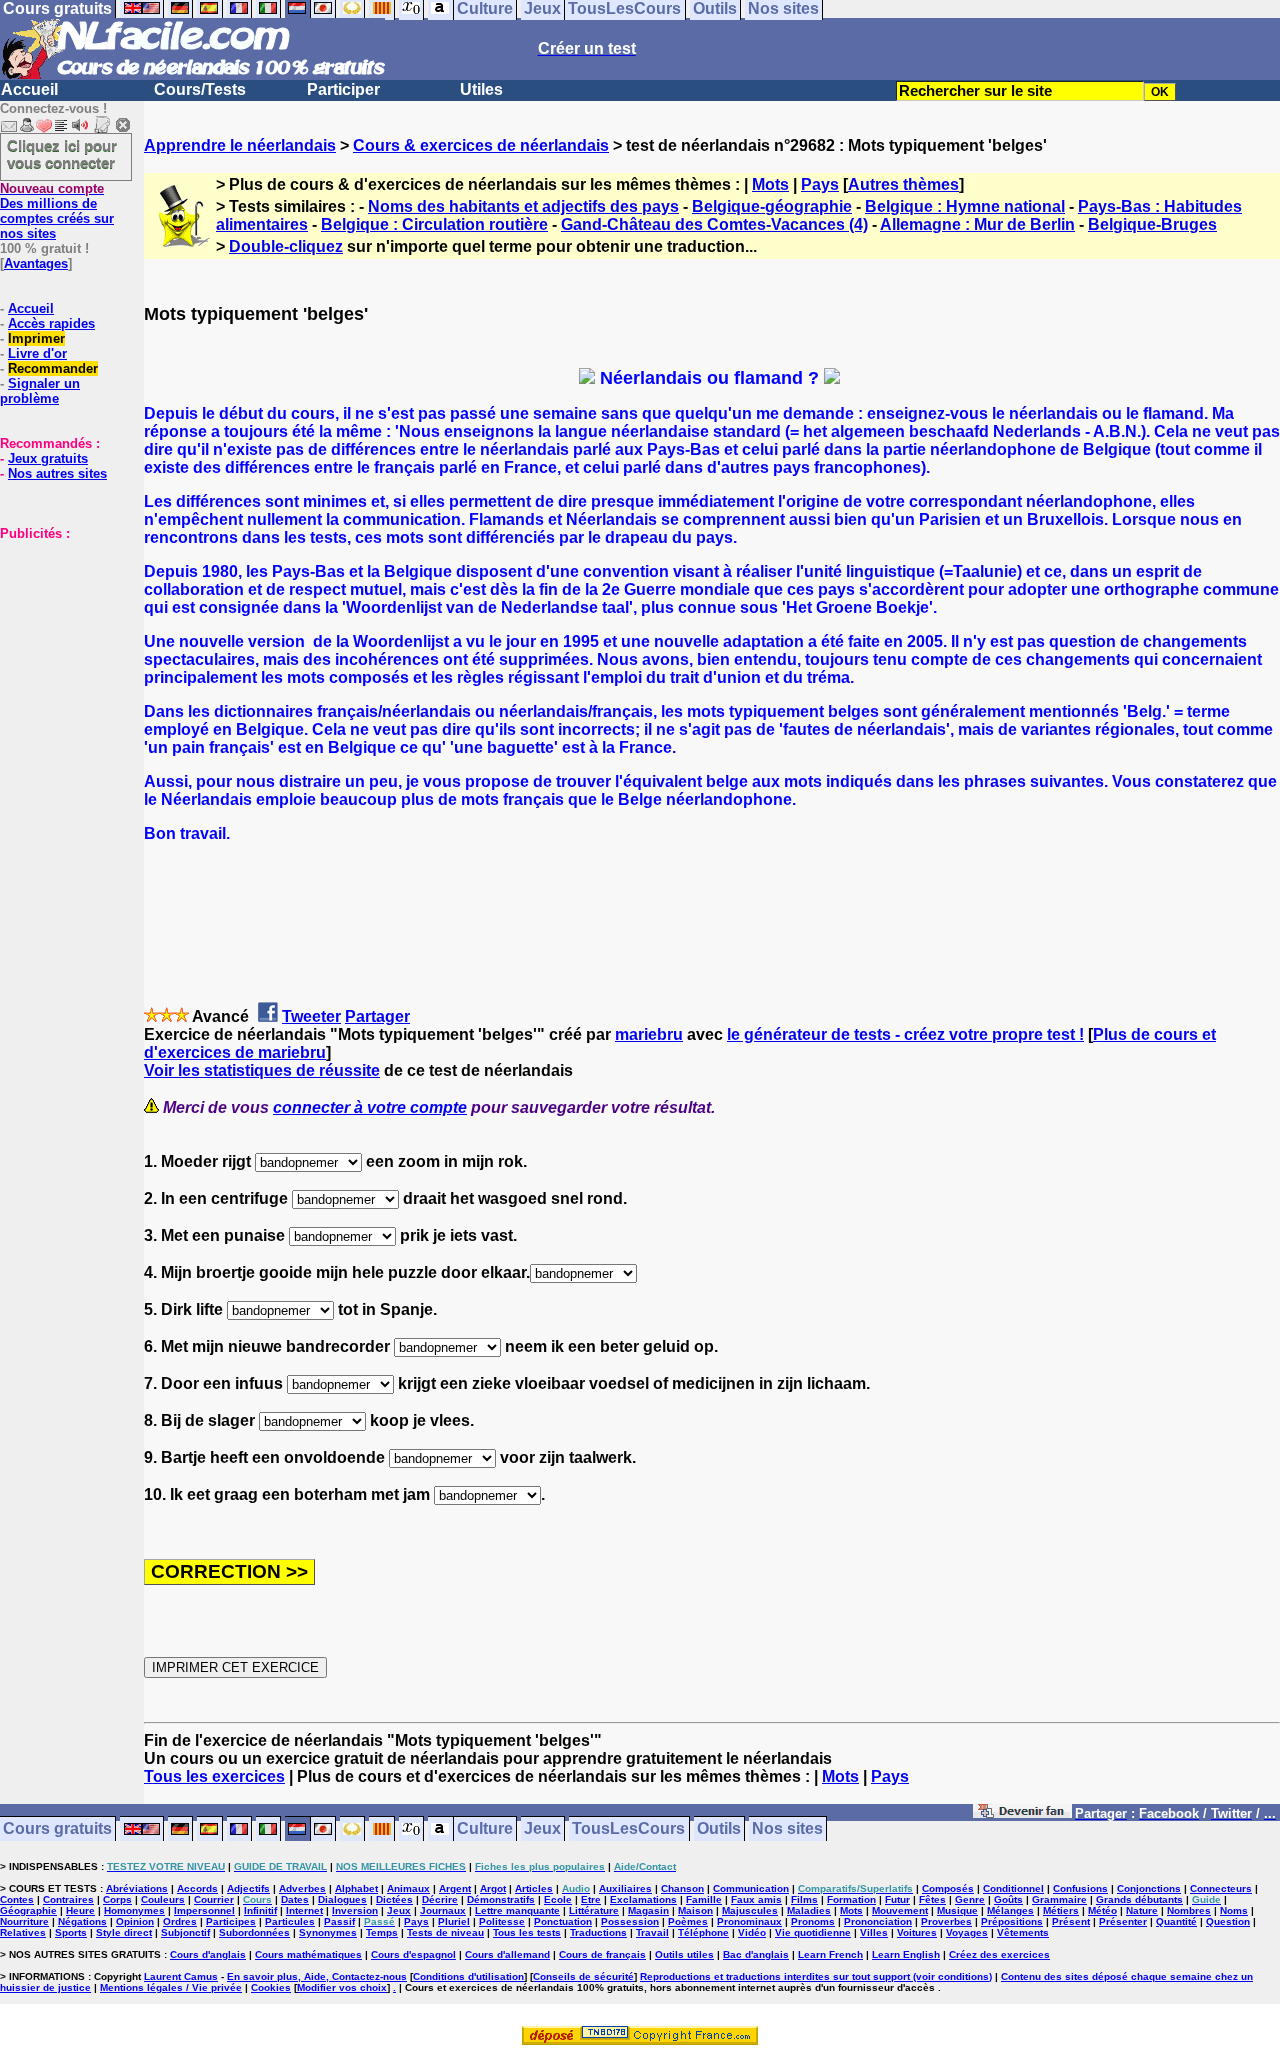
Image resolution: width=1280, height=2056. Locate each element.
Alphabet (356, 1888)
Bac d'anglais (756, 1954)
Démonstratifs (501, 1899)
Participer (343, 89)
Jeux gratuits (48, 458)
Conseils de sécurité (583, 1976)
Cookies (271, 1987)
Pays (820, 184)
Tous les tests (527, 1932)
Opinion (135, 1921)
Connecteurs (1221, 1888)
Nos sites (787, 1829)
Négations (82, 1921)
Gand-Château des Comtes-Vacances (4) (714, 224)
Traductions (598, 1932)
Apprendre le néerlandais (240, 145)
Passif (339, 1921)
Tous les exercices (214, 1776)
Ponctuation (563, 1921)
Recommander (53, 368)
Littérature (594, 1910)
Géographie (28, 1910)
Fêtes (932, 1899)
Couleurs (163, 1899)
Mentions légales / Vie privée (171, 1987)
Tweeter (311, 1016)
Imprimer (36, 338)
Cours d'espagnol (413, 1954)
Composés (948, 1888)
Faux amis (756, 1899)
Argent (455, 1888)
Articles (534, 1888)
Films (804, 1899)
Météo (1102, 1910)
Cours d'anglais (208, 1954)
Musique (957, 1910)
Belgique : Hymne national (965, 206)
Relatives (23, 1932)
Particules (290, 1921)
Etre (591, 1899)
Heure (80, 1910)
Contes (17, 1899)
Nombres (1189, 1910)
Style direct (124, 1932)
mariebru (649, 1034)
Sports (71, 1932)
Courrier (214, 1899)
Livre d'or (37, 353)
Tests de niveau (445, 1932)
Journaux (443, 1910)
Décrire (440, 1899)
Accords (197, 1888)
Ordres (180, 1921)
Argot (493, 1888)
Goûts (1008, 1899)
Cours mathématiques (308, 1954)
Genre (970, 1899)
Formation (851, 1899)
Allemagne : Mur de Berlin (977, 224)
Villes (874, 1932)
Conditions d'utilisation (468, 1976)
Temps (382, 1932)
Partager (377, 1016)
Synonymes (328, 1932)
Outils (719, 1829)
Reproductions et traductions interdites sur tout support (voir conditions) (816, 1976)
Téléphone (703, 1932)
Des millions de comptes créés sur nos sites (57, 211)
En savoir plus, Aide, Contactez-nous (317, 1976)
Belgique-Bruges (1152, 224)
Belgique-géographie (772, 206)
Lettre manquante (517, 1910)
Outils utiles (684, 1954)
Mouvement (900, 1910)
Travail (652, 1932)
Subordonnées (254, 1932)
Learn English (906, 1954)
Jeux (542, 1829)
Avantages (36, 263)
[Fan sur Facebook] (1022, 1814)
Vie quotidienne (813, 1932)
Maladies (809, 1910)
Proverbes (946, 1921)
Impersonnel (204, 1910)
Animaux (408, 1888)
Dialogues (342, 1899)
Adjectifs (248, 1888)
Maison (695, 1910)
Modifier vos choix (342, 1987)
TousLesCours (628, 1829)
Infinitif (260, 1910)
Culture (485, 1829)
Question (1228, 1921)
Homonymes (134, 1910)
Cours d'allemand (507, 1954)
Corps (117, 1899)
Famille (704, 1899)
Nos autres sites (57, 473)
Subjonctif (185, 1932)
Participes (231, 1921)
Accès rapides (51, 323)
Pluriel (454, 1921)
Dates (295, 1899)
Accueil (29, 89)
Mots (770, 184)
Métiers (1061, 1910)
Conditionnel (1013, 1888)
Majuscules (750, 1910)
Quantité (1176, 1921)
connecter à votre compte (370, 1107)
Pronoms (813, 1921)
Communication (751, 1888)
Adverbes (302, 1888)
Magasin (648, 1910)
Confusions (1080, 1888)
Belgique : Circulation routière (434, 224)
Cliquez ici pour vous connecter (62, 154)
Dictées (394, 1899)
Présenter (1123, 1921)
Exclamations (643, 1899)
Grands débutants (1139, 1899)
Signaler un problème (40, 391)
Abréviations (137, 1888)
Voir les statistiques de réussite (262, 1070)
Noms (1234, 1910)
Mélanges (1010, 1910)
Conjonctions (1149, 1888)
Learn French (830, 1954)
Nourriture (24, 1921)
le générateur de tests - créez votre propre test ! (905, 1034)
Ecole (558, 1899)
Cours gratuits (57, 1829)
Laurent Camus (181, 1976)
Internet (304, 1910)
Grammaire (1059, 1899)
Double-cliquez (286, 246)
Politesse (502, 1921)
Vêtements (1023, 1932)
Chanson (682, 1888)
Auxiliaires (625, 1888)
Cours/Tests (200, 89)
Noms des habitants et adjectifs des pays (523, 206)
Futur (897, 1899)
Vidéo (752, 1932)
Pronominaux (749, 1921)
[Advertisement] (60, 641)
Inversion (355, 1910)
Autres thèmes (903, 184)
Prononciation (878, 1921)
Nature (1142, 1910)
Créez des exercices (999, 1954)
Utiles (481, 89)
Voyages (967, 1932)
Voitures (917, 1932)
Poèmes (688, 1921)
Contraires (68, 1899)
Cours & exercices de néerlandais (481, 145)
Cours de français (602, 1954)
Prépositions (1012, 1921)
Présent (1071, 1921)
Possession (630, 1921)
